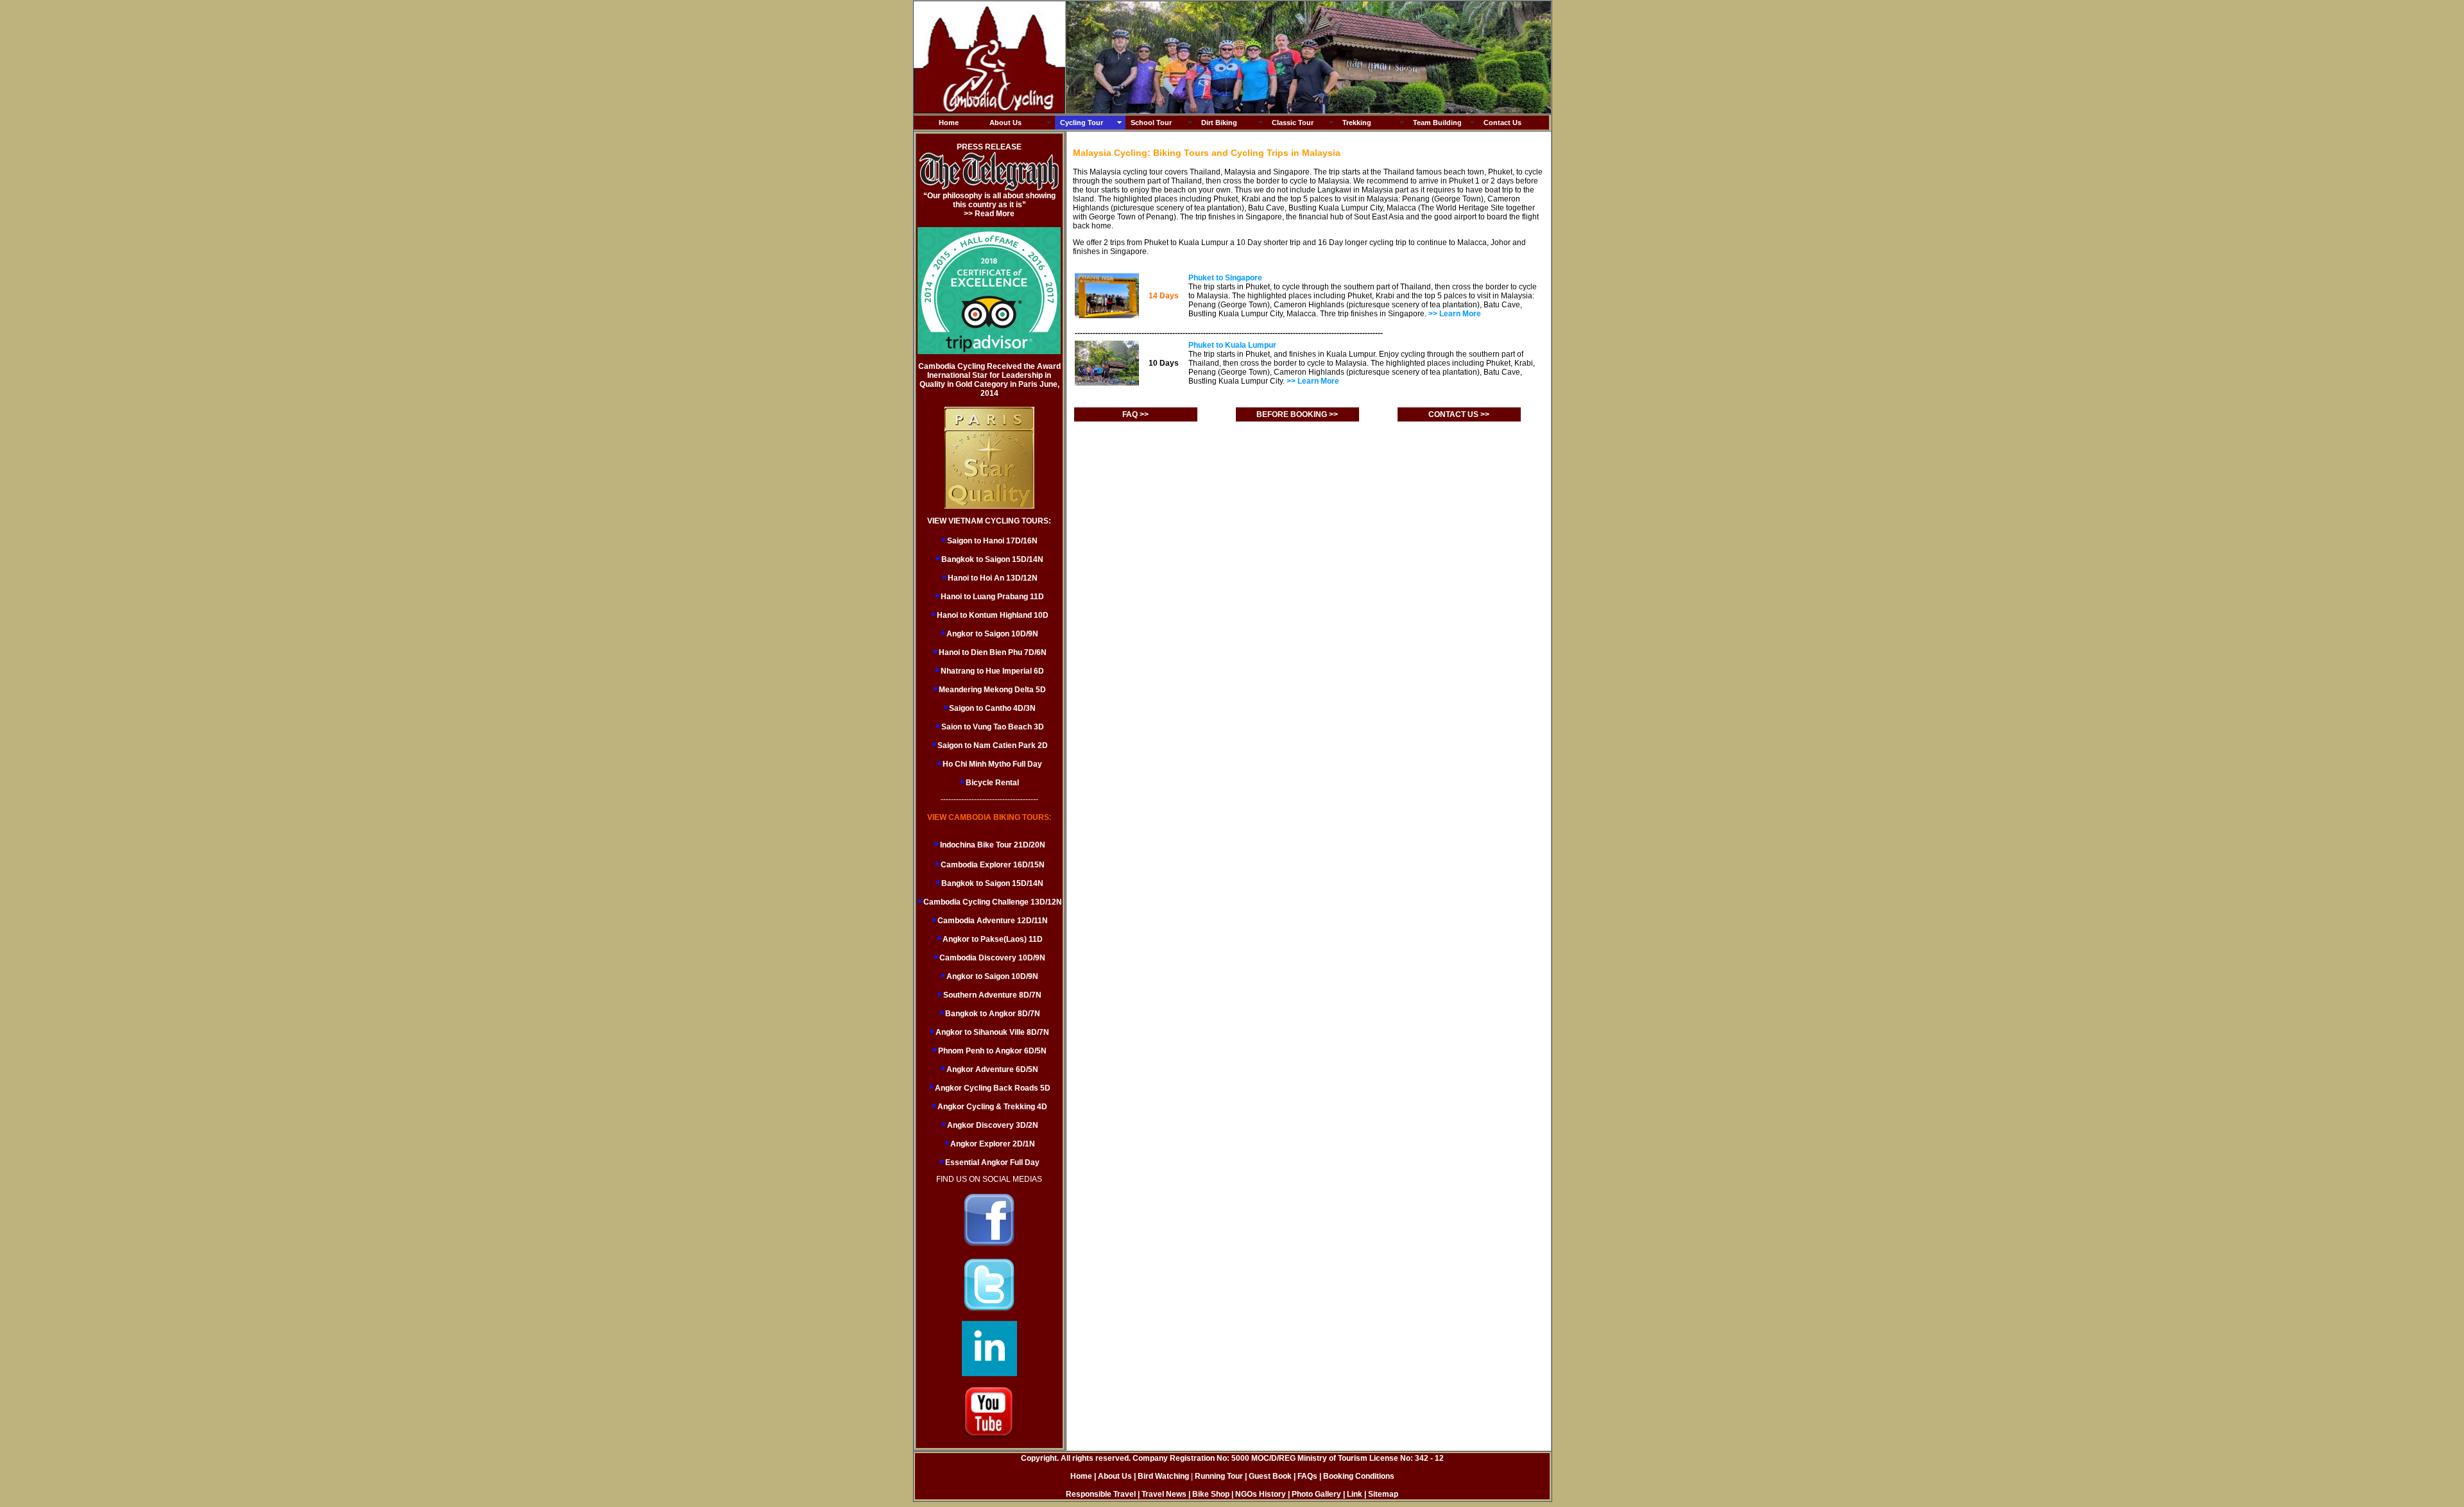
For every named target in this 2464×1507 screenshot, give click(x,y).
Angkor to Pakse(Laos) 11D (992, 939)
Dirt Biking (1219, 123)
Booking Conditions (1359, 1476)
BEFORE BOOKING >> (1297, 414)
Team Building (1437, 123)
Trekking (1357, 123)
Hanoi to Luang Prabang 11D (992, 597)
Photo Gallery (1316, 1494)
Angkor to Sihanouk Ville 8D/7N (991, 1032)
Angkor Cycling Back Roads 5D (992, 1088)
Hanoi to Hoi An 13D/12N (993, 578)
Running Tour (1219, 1476)
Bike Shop (1211, 1494)
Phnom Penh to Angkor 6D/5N (991, 1051)
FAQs (1307, 1476)
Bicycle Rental (992, 783)
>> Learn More (1455, 314)
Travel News (1164, 1494)
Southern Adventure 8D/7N (991, 995)
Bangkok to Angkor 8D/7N (992, 1014)
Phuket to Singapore (1225, 278)
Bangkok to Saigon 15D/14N (992, 559)
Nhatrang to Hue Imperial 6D (992, 671)
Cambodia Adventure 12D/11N (992, 921)
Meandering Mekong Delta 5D (992, 690)
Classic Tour (1293, 123)
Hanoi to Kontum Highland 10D (993, 615)
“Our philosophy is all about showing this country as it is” (989, 200)
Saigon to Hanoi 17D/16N (992, 541)
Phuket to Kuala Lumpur (1232, 345)
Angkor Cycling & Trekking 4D (991, 1107)
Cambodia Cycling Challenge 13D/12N (992, 902)
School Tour (1151, 123)
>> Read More (989, 214)
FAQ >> (1135, 414)
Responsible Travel (1101, 1494)
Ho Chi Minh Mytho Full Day (992, 764)
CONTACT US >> (1459, 414)
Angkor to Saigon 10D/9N (992, 634)
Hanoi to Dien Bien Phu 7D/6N (993, 652)
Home (949, 123)
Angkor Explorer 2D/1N (992, 1144)
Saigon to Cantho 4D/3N (992, 708)
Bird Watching (1163, 1476)
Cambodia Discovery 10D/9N (991, 958)
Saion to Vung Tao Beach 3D (993, 727)
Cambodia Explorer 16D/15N (993, 865)
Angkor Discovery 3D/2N (992, 1125)
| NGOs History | (1261, 1494)
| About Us (1113, 1476)
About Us (1005, 123)
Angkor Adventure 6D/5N (991, 1069)
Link (1355, 1494)
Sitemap (1383, 1494)
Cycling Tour (1082, 123)
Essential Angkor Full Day (991, 1162)
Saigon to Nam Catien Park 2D (993, 745)
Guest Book (1271, 1476)
